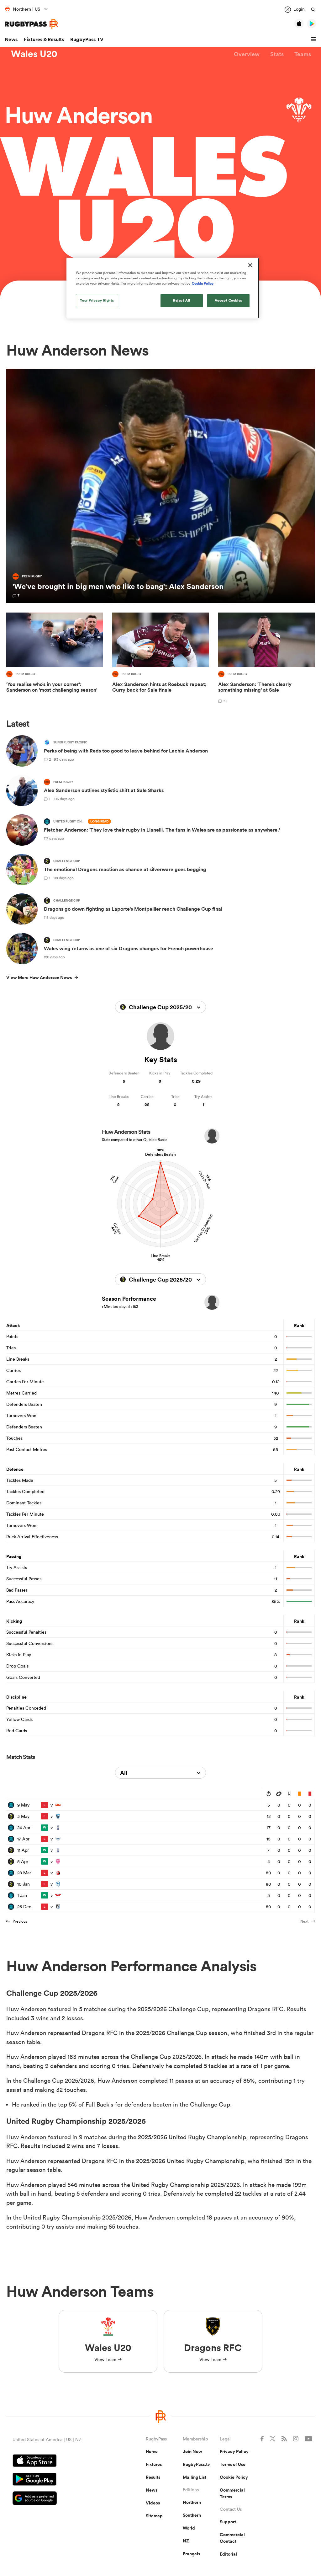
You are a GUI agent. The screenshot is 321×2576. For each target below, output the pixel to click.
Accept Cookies (229, 300)
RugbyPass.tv (196, 2464)
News (11, 39)
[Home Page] (31, 24)
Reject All (182, 300)
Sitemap (154, 2516)
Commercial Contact (232, 2538)
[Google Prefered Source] (57, 2499)
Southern (192, 2515)
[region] (163, 288)
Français (191, 2554)
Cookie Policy (234, 2477)
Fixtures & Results (44, 39)
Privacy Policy (234, 2451)
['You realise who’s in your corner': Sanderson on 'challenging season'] (55, 659)
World (189, 2528)
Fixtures (154, 2464)
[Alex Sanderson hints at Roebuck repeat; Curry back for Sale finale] (160, 659)
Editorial (228, 2554)
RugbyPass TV (87, 39)
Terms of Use (233, 2464)
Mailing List (195, 2477)
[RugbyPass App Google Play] (57, 2480)
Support (228, 2522)
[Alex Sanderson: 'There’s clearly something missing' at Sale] (266, 659)
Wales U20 (34, 54)
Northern (192, 2502)
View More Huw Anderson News (39, 977)
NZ (186, 2541)
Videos (153, 2503)
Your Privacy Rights (97, 300)
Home (152, 2451)
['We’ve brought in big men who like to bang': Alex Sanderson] (160, 486)
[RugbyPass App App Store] (57, 2461)
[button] (314, 40)
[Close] (250, 265)
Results (153, 2477)
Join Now (192, 2451)
